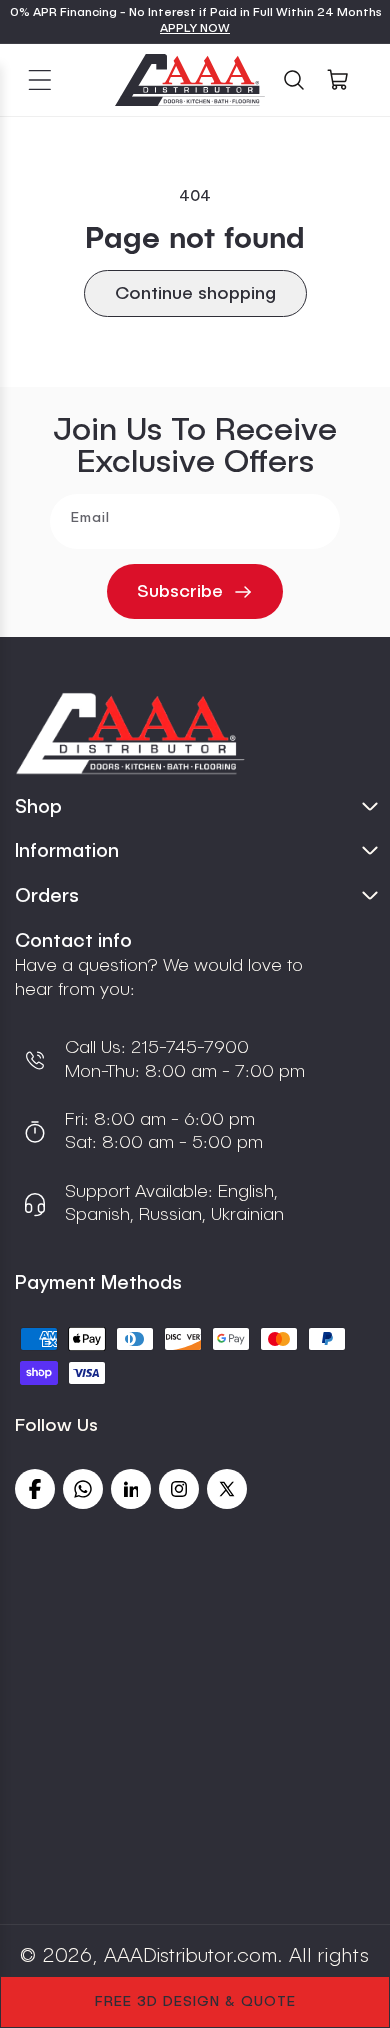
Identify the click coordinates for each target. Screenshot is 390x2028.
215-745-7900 (187, 1048)
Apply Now (195, 29)
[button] (40, 80)
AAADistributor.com (190, 1957)
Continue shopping (195, 294)
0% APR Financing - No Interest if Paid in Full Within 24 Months (196, 13)
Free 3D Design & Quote (195, 2002)
